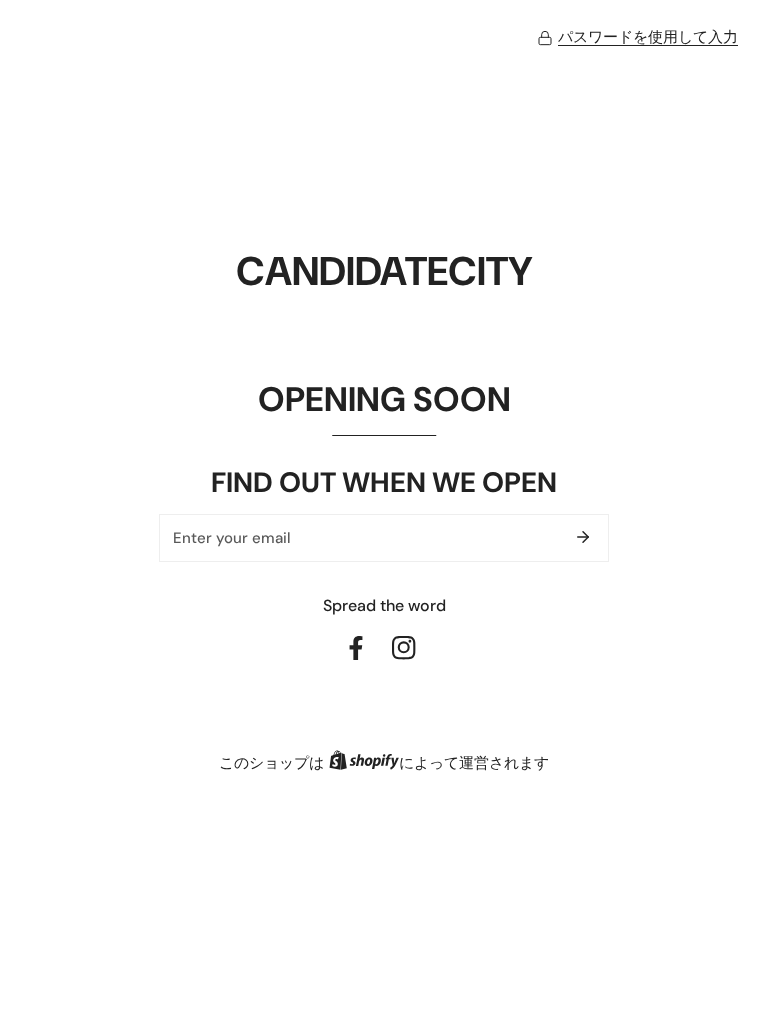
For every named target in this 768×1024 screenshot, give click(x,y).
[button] (637, 38)
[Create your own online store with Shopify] (364, 763)
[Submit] (583, 537)
